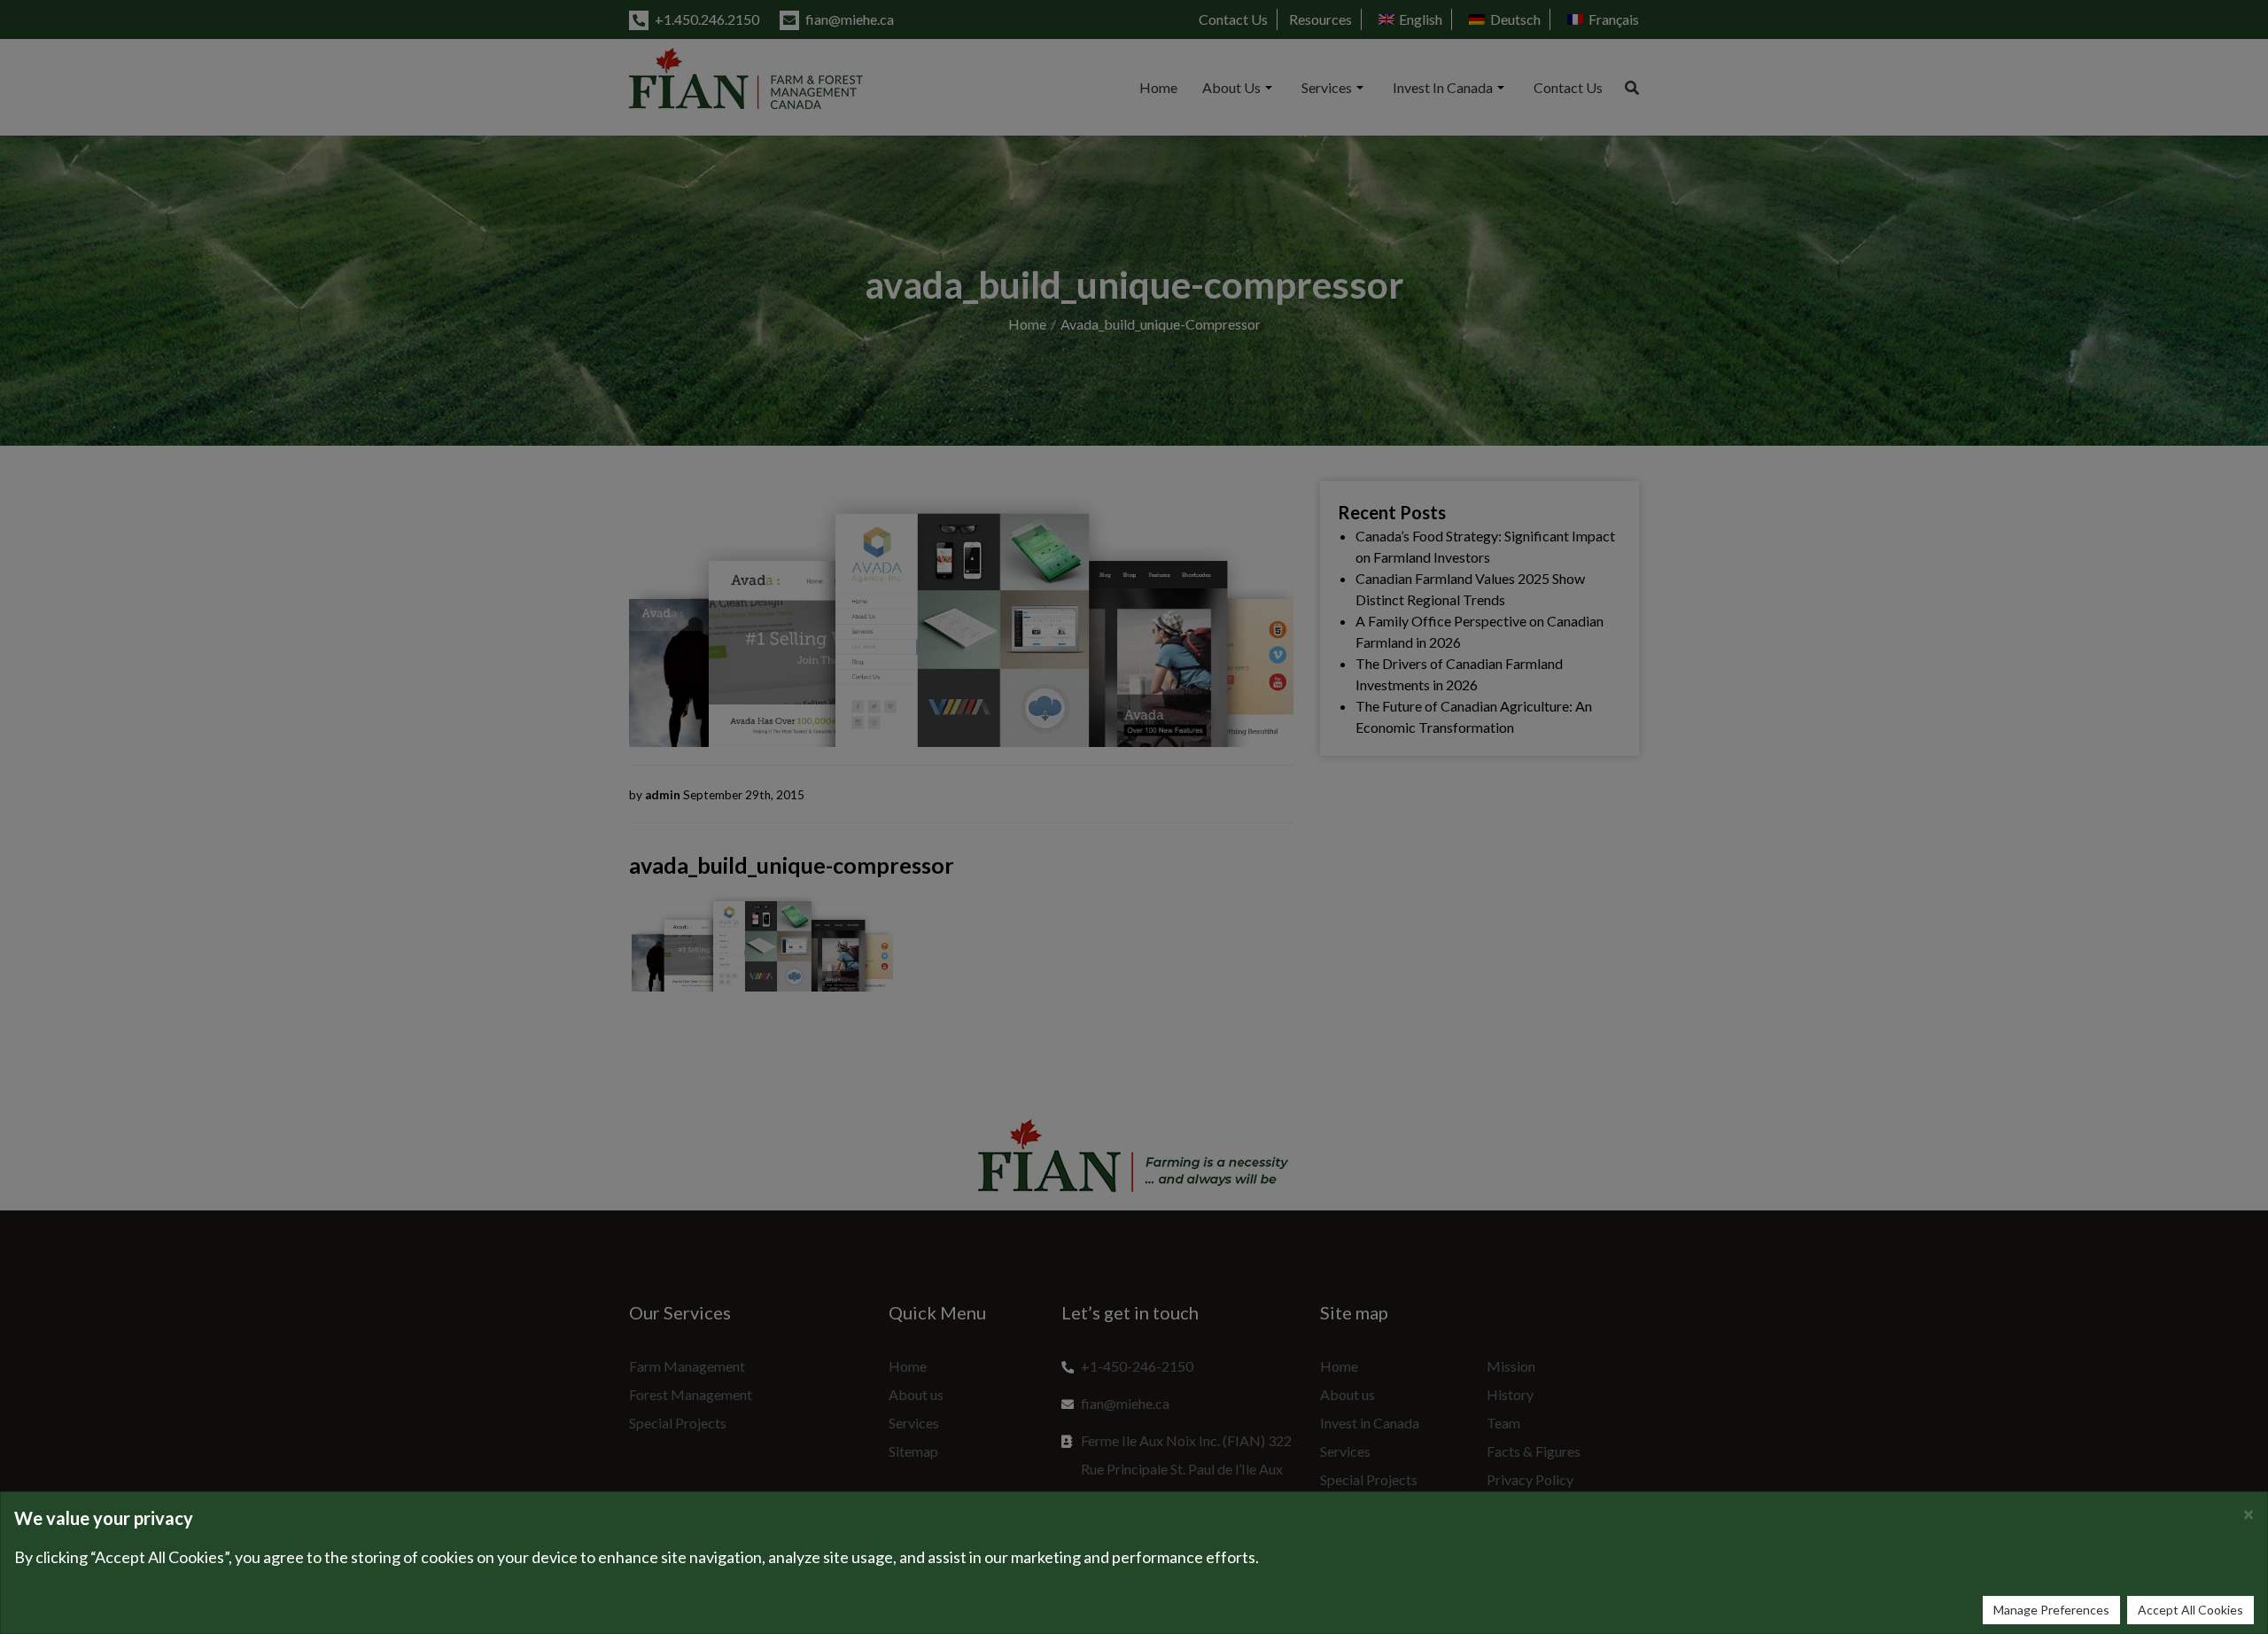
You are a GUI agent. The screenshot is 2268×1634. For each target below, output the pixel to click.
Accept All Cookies (2190, 1610)
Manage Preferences (2051, 1610)
